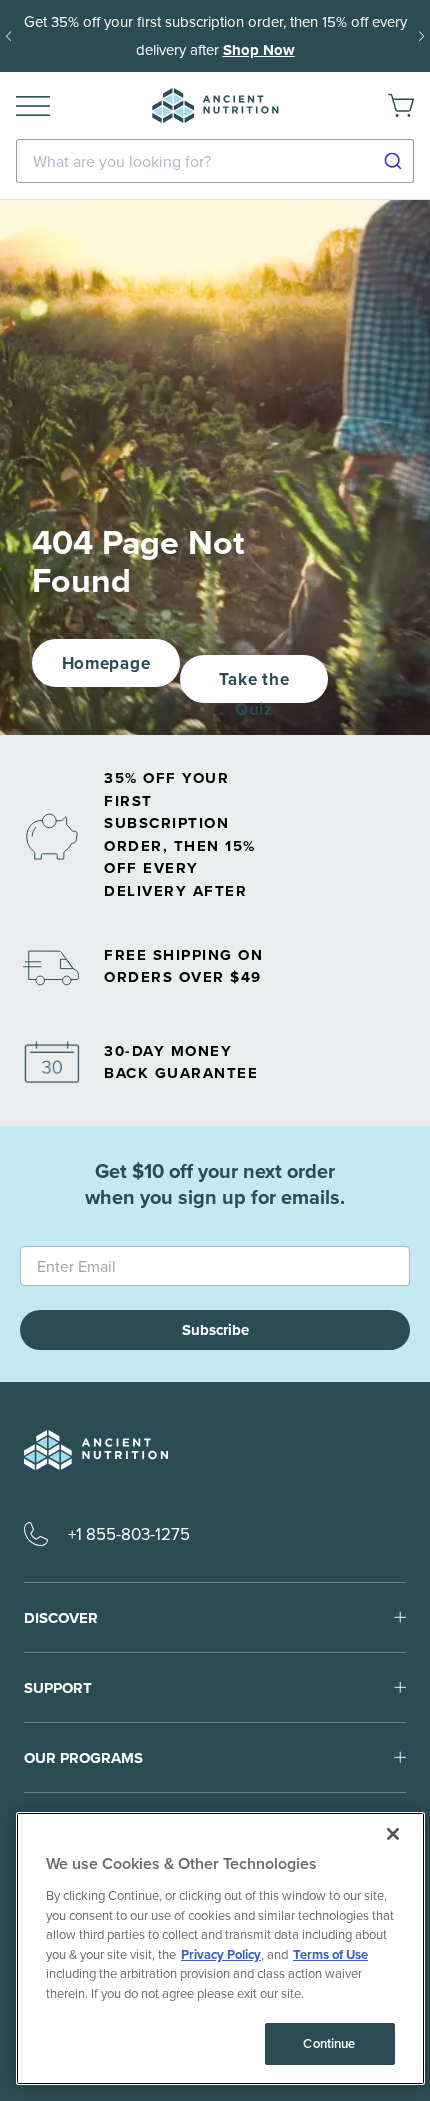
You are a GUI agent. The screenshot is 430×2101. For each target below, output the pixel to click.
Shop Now (259, 50)
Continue (329, 2043)
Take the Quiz (254, 685)
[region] (220, 1948)
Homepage (106, 663)
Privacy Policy (221, 1954)
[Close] (393, 1834)
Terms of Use (330, 1954)
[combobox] (215, 161)
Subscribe (215, 1330)
